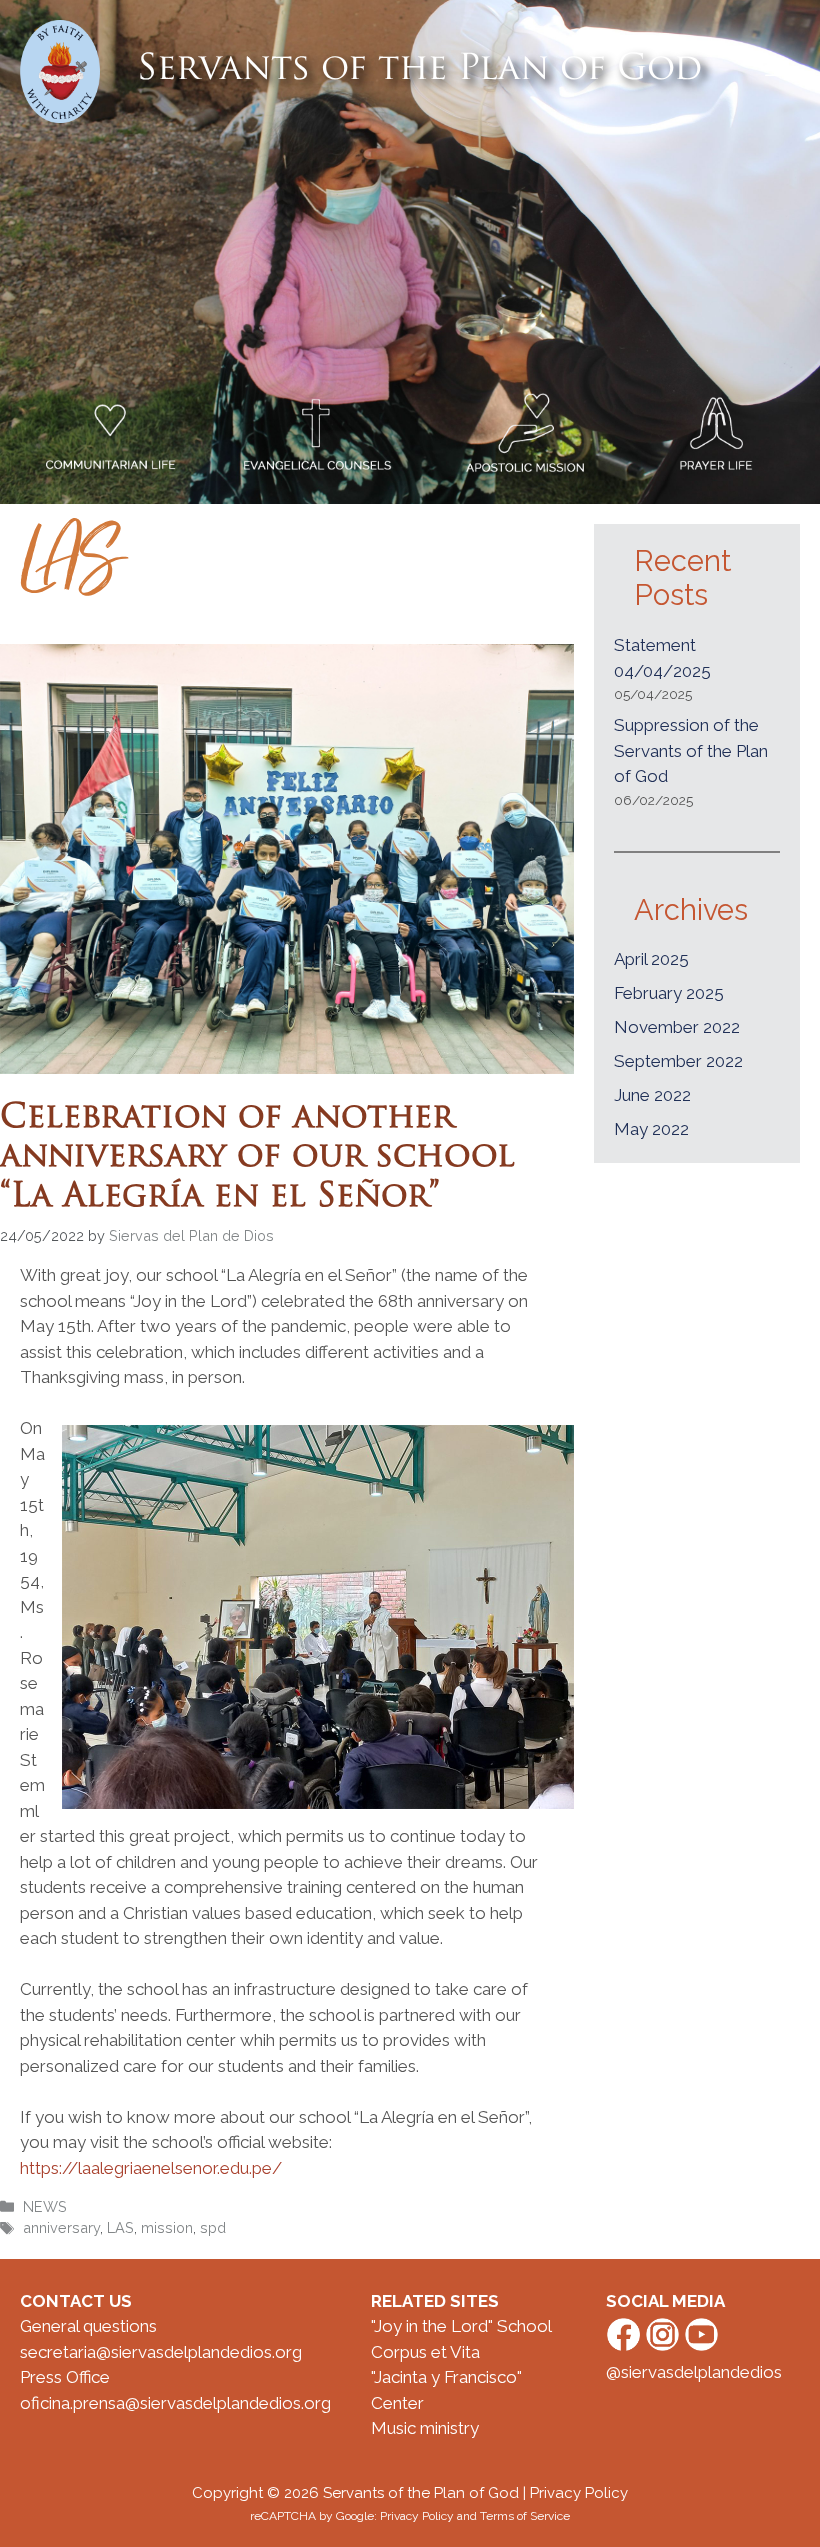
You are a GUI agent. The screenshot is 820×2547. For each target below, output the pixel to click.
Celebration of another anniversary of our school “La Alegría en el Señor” (257, 1158)
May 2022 (651, 1129)
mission (167, 2227)
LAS (120, 2227)
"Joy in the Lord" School (461, 2326)
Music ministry (425, 2428)
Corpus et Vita (425, 2352)
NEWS (45, 2206)
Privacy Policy (579, 2493)
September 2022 (678, 1061)
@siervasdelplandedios (694, 2372)
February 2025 (669, 993)
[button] (772, 71)
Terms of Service (525, 2516)
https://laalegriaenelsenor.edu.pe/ (151, 2168)
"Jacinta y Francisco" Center (446, 2390)
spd (213, 2227)
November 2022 (677, 1027)
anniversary (61, 2227)
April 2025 (651, 959)
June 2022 (652, 1095)
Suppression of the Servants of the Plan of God (691, 750)
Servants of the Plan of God (419, 70)
